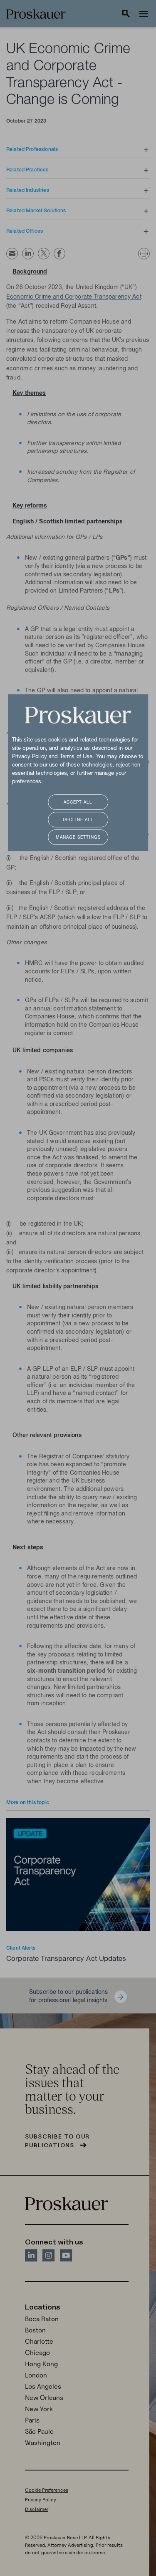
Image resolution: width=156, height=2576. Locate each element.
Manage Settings (78, 838)
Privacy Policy (30, 757)
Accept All (78, 803)
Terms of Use (76, 757)
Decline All (78, 820)
